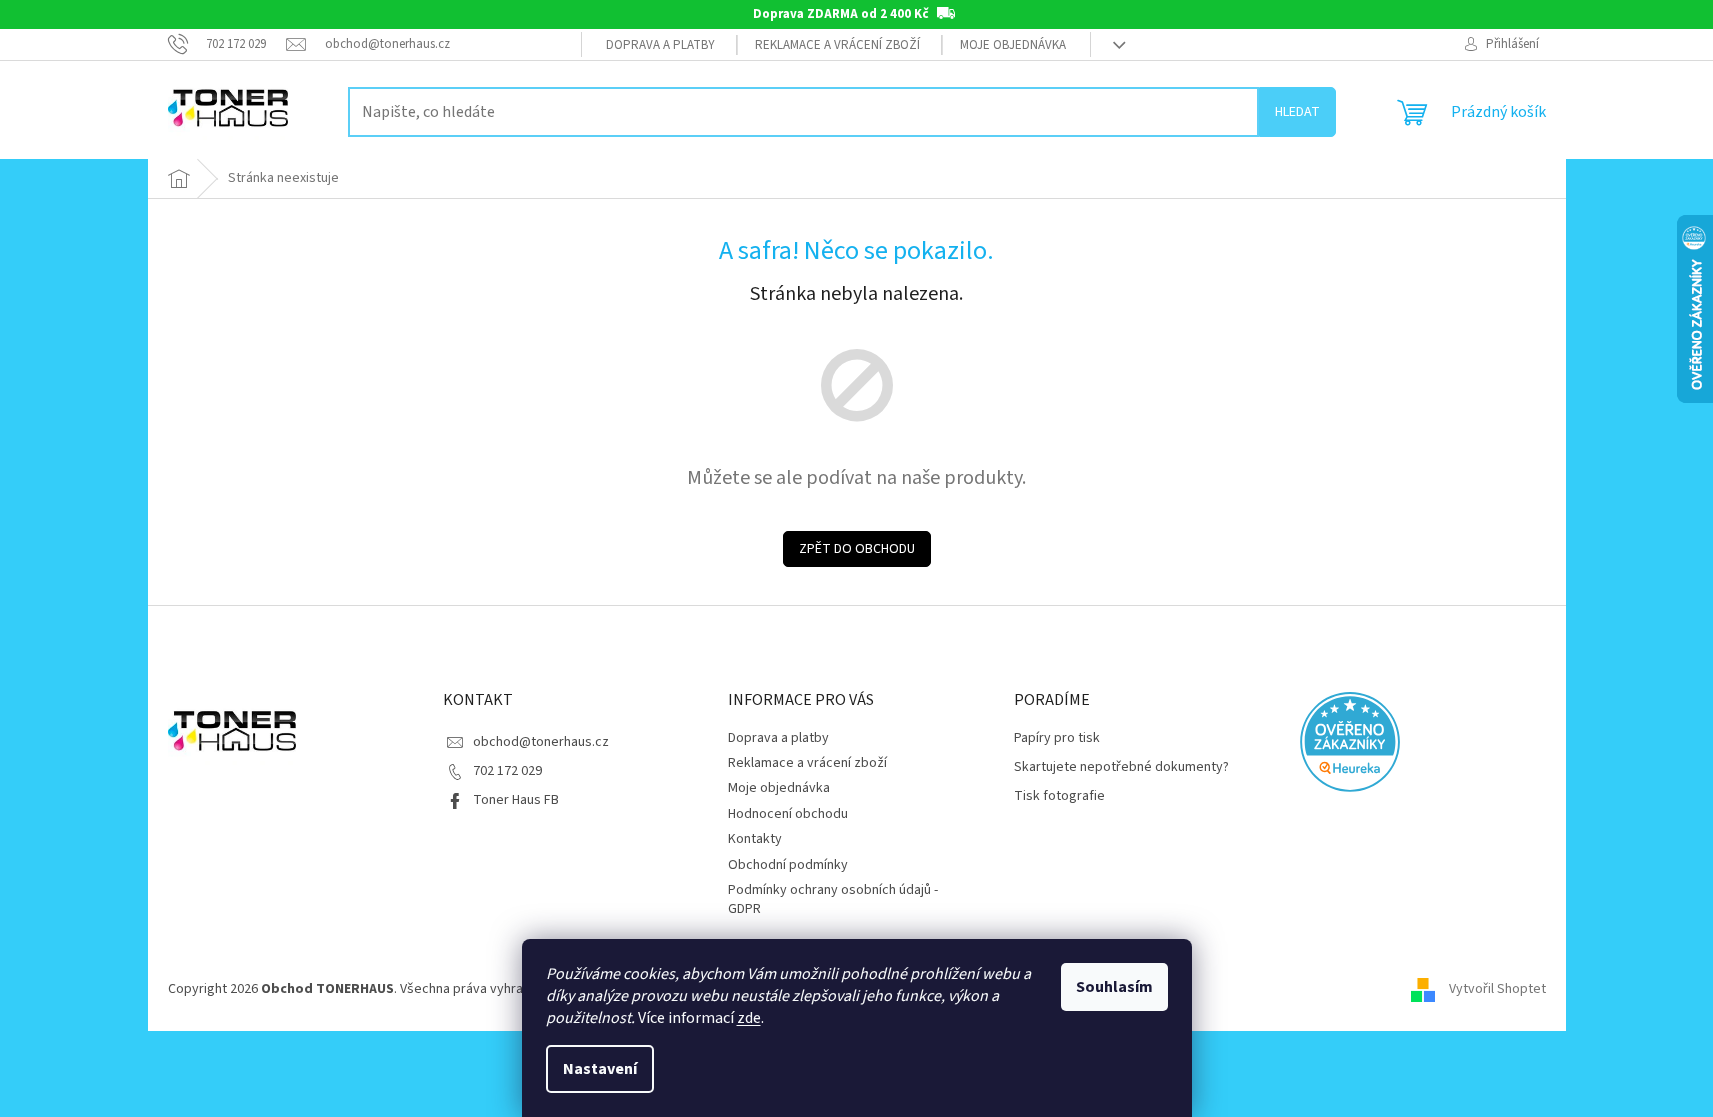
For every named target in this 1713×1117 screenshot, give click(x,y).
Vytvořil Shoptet (1497, 990)
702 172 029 (507, 771)
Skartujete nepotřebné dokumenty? (1121, 767)
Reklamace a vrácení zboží (837, 45)
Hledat (1297, 112)
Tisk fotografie (1059, 796)
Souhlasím (1114, 987)
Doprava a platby (660, 45)
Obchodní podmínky (788, 865)
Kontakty (755, 839)
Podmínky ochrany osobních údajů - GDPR (833, 899)
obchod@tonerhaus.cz (541, 742)
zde (749, 1018)
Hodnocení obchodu (788, 814)
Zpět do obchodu (857, 549)
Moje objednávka (1013, 45)
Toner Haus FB (516, 800)
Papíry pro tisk (1057, 738)
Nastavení (600, 1069)
